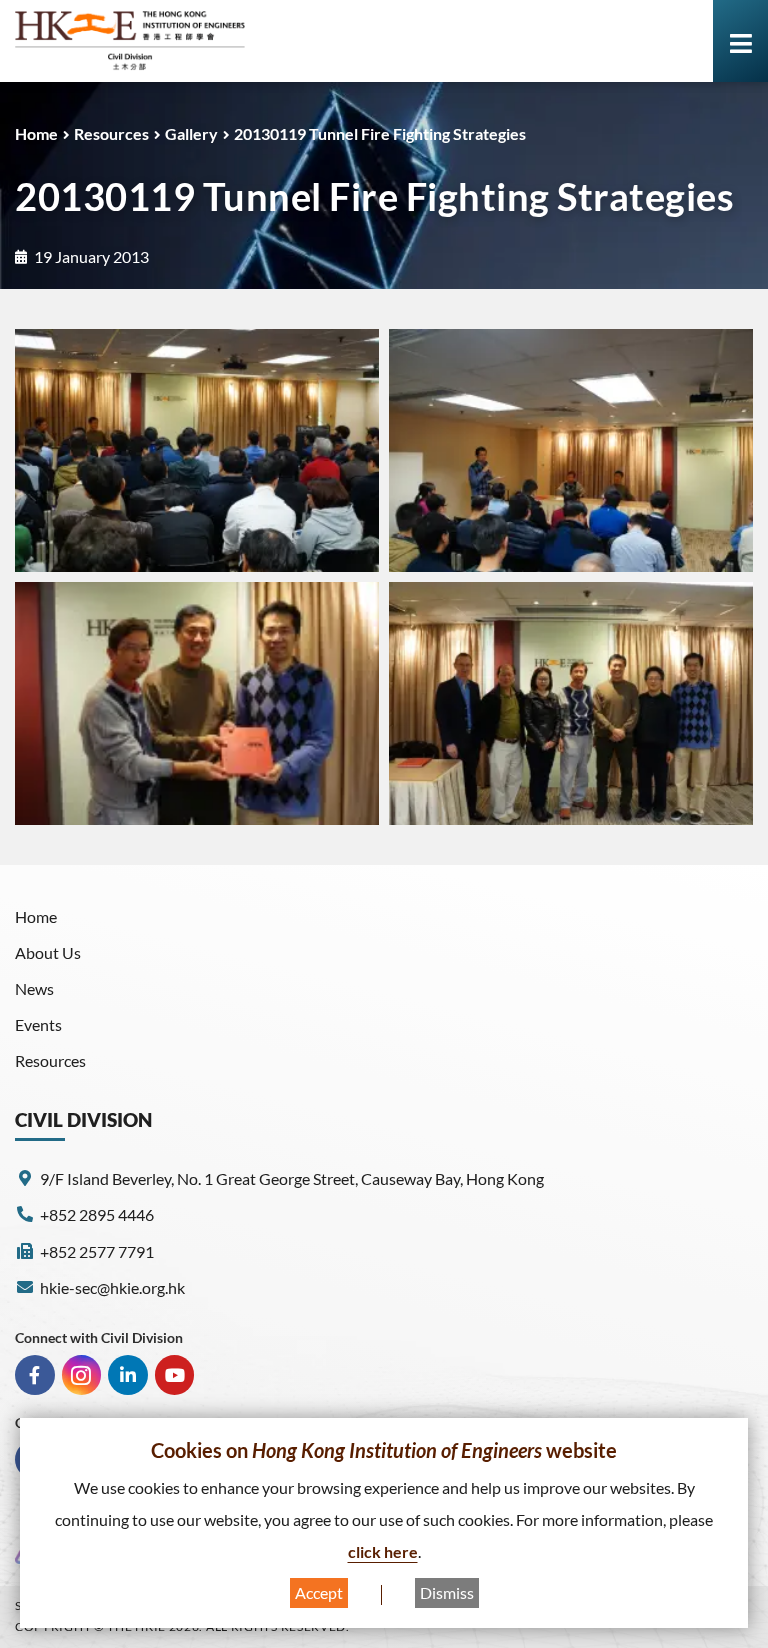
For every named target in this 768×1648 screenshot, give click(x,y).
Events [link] (38, 1024)
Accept (319, 1592)
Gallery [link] (191, 133)
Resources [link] (111, 133)
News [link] (34, 988)
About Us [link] (48, 952)
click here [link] (383, 1551)
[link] (130, 41)
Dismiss (447, 1592)
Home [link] (36, 133)
